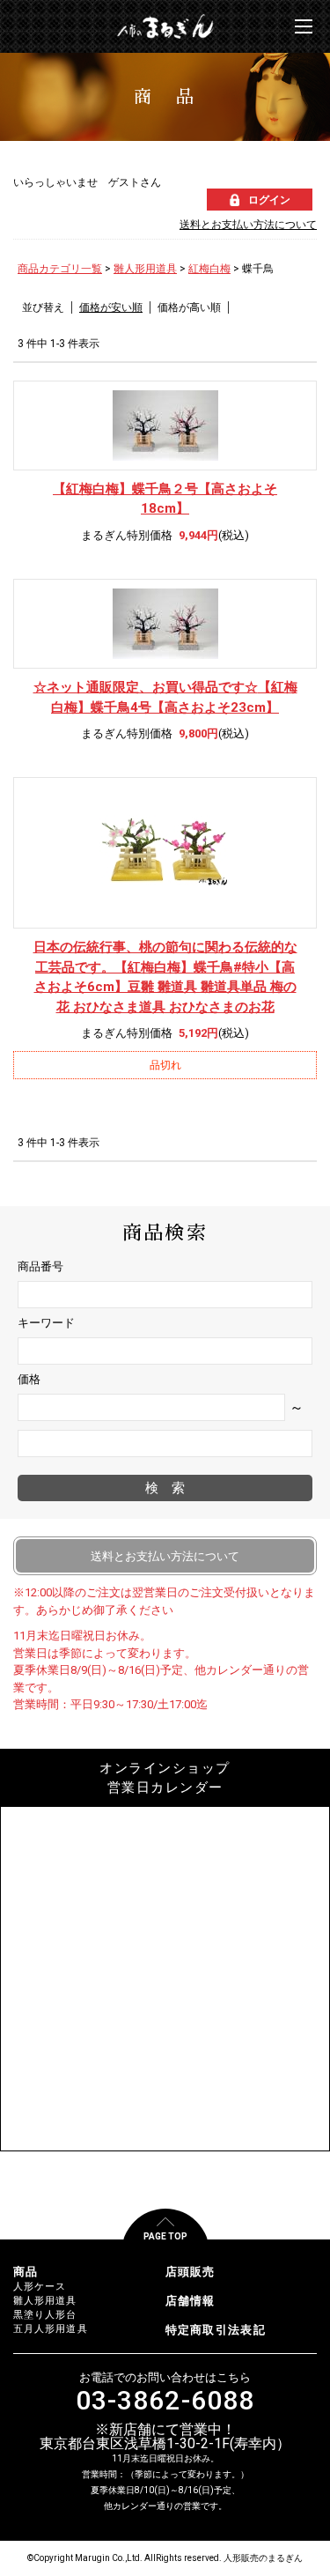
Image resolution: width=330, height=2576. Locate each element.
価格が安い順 (111, 307)
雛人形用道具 (145, 269)
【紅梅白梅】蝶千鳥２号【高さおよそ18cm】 (165, 499)
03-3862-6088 (165, 2401)
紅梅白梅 (209, 269)
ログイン (269, 200)
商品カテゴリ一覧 (60, 269)
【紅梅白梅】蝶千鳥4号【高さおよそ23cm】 (165, 697)
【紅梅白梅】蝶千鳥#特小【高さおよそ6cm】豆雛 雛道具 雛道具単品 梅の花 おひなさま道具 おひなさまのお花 (165, 977)
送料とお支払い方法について (248, 225)
